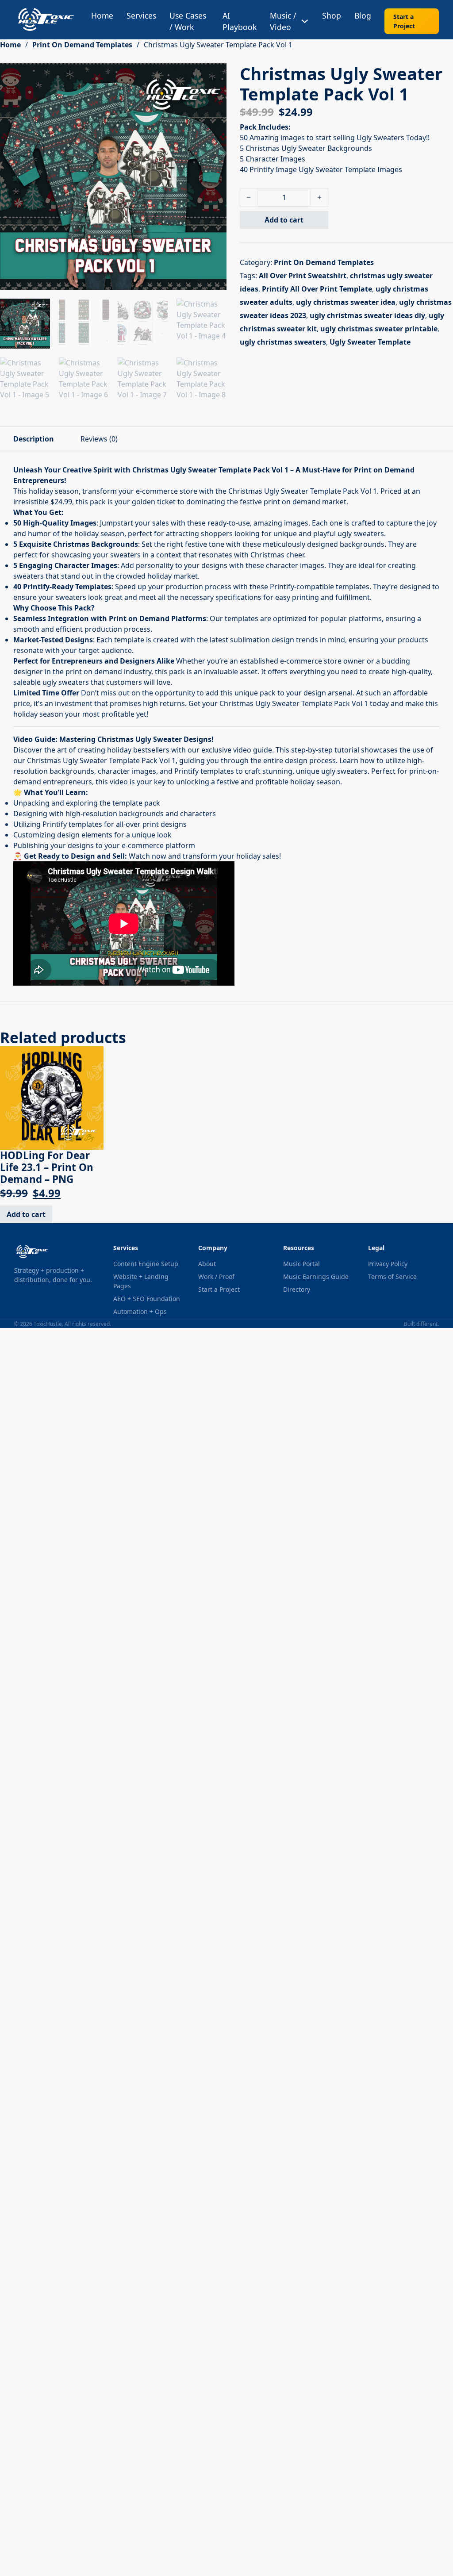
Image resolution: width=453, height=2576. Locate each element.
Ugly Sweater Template (370, 342)
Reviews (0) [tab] (99, 439)
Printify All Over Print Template (317, 289)
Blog (363, 15)
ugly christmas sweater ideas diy (367, 315)
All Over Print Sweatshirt (303, 276)
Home (102, 15)
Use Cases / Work (188, 21)
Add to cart (284, 220)
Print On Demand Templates (82, 45)
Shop (332, 15)
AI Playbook (240, 21)
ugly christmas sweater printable (379, 329)
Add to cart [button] (26, 1214)
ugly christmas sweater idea (346, 302)
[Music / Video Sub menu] (305, 21)
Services (141, 15)
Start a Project (404, 21)
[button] (215, 75)
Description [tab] (34, 439)
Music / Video (283, 21)
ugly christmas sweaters (283, 342)
